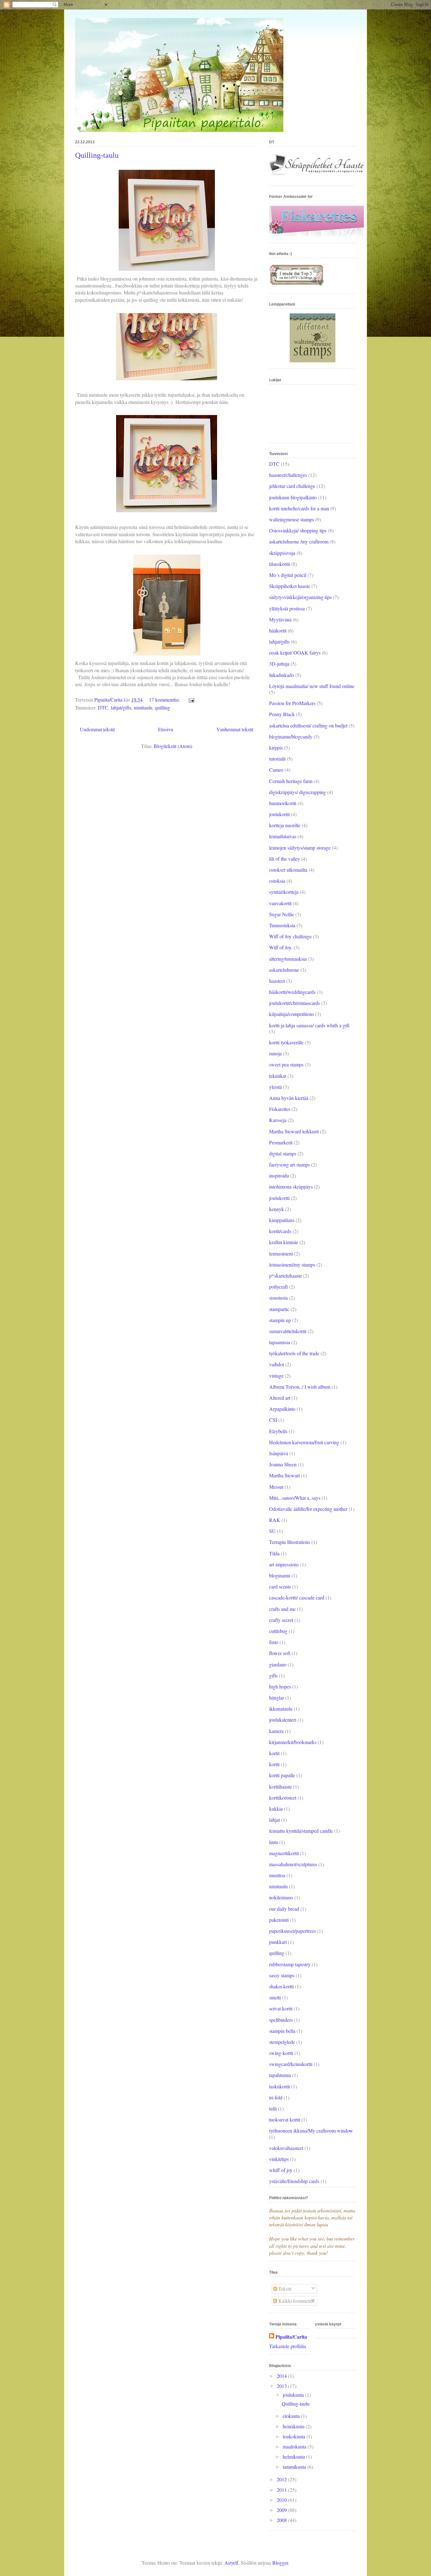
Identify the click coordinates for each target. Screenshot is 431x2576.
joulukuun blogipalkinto (293, 497)
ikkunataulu (281, 1709)
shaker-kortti (281, 1986)
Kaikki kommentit (296, 2301)
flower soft (280, 1653)
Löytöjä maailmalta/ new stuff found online (312, 686)
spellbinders (281, 2020)
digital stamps (283, 1153)
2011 (282, 2490)
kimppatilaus (282, 1220)
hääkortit (278, 630)
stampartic (279, 1309)
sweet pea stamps (286, 1064)
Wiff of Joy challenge (290, 936)
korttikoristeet (283, 1798)
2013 (282, 2386)
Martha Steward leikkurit (294, 1131)
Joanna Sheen (283, 1464)
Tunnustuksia (282, 925)
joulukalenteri (283, 1720)
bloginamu (280, 1575)
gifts (273, 1675)
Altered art (280, 1398)
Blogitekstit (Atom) (173, 746)
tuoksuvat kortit (285, 2119)
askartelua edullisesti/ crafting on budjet (308, 725)
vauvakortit (280, 903)
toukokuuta (295, 2436)
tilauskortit (280, 564)
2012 (282, 2479)
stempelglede (282, 2042)
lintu (274, 1842)
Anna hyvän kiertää (289, 1098)
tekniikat (278, 1076)
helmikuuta (294, 2457)
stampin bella (282, 2031)
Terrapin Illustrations (290, 1542)
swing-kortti (281, 2053)
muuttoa (277, 1875)
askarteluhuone (284, 970)
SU (272, 1531)
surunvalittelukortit (288, 1331)
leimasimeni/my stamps (292, 1264)
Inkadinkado (282, 675)
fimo (274, 1642)
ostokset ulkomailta (288, 870)
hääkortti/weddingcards (292, 992)
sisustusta (278, 1298)
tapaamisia (280, 1342)
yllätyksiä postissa (287, 608)
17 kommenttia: (165, 700)
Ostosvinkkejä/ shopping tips (298, 530)
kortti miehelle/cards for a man (299, 508)
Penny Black (282, 714)
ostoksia (277, 881)
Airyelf (231, 2563)
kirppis (276, 748)
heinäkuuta (294, 2426)
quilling (162, 707)
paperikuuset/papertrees (292, 1931)
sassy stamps (282, 1975)
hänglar (277, 1698)
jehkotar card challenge (292, 486)
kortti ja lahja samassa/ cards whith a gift (309, 1025)
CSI (273, 1420)
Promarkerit (281, 1142)
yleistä (275, 1087)
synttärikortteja (284, 892)
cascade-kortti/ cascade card (297, 1597)
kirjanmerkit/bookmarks (293, 1742)
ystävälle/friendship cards (294, 2181)
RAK (275, 1520)
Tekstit (284, 2289)
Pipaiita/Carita (291, 2337)
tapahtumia (280, 2075)
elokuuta (292, 2416)
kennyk (277, 1209)
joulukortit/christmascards (295, 1003)
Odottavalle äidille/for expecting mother (308, 1509)
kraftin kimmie (284, 1242)
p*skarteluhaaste (286, 1276)
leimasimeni (281, 1253)
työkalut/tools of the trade (294, 1353)
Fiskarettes (280, 1109)
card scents (280, 1586)
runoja (275, 1053)
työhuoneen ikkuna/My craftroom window (311, 2131)
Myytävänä (280, 619)
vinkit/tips (279, 2159)
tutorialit (277, 759)
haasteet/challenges (288, 475)
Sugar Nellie (282, 914)
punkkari (278, 1942)
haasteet (277, 981)
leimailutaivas (283, 836)
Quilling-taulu (97, 155)
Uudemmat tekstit (97, 729)
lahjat (275, 1820)
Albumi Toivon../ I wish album (300, 1387)
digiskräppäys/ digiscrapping (298, 792)
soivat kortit (281, 2008)
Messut (276, 1487)
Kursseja (278, 1120)
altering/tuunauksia (288, 959)
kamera (276, 1731)
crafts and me (282, 1609)
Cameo (276, 770)
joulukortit (279, 814)
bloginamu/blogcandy (291, 736)
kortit (274, 1753)
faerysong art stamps (289, 1164)
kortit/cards (280, 1231)
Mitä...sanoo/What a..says (295, 1498)
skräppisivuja (282, 553)
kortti (274, 1764)
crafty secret (281, 1620)
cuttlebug (278, 1631)
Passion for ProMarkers (292, 703)
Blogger (280, 2563)
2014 (282, 2376)
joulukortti (279, 1198)
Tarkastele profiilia (288, 2346)
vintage (276, 1376)
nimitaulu (143, 707)
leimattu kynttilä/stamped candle (301, 1831)
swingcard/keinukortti (291, 2064)
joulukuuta (294, 2395)
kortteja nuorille (285, 825)
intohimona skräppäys (291, 1187)
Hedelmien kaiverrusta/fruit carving (304, 1442)
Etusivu (166, 729)
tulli (273, 2108)
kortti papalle (282, 1775)
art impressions (284, 1564)
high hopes (280, 1686)
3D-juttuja (279, 664)
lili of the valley (285, 859)
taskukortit (280, 2086)
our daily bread (284, 1909)
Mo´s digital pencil (288, 575)
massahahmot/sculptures (293, 1864)
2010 (282, 2500)
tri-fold (276, 2097)
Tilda (274, 1553)
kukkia (276, 1809)
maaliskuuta (295, 2446)
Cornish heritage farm (291, 781)
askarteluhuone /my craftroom (299, 541)
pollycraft (278, 1287)
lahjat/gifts (121, 707)
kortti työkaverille (286, 1042)
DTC (103, 707)
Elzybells (278, 1431)
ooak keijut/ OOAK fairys (295, 653)
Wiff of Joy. (281, 947)
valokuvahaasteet (286, 2148)
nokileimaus (281, 1897)
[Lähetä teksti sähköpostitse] (191, 700)
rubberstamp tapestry (290, 1964)
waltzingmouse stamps (292, 519)
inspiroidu (279, 1175)
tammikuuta (295, 2467)
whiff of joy (281, 2170)
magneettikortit (284, 1853)
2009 (282, 2510)
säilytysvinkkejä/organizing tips (300, 597)
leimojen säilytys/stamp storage (300, 848)
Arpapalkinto (282, 1409)
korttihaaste (280, 1787)
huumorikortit (283, 803)
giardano (278, 1664)
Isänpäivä (279, 1453)
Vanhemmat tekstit (235, 729)
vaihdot (277, 1364)
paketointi (279, 1920)
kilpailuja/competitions (292, 1014)
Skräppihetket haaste (290, 586)
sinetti (275, 1997)
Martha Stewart (284, 1475)
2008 (282, 2520)
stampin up (280, 1320)
